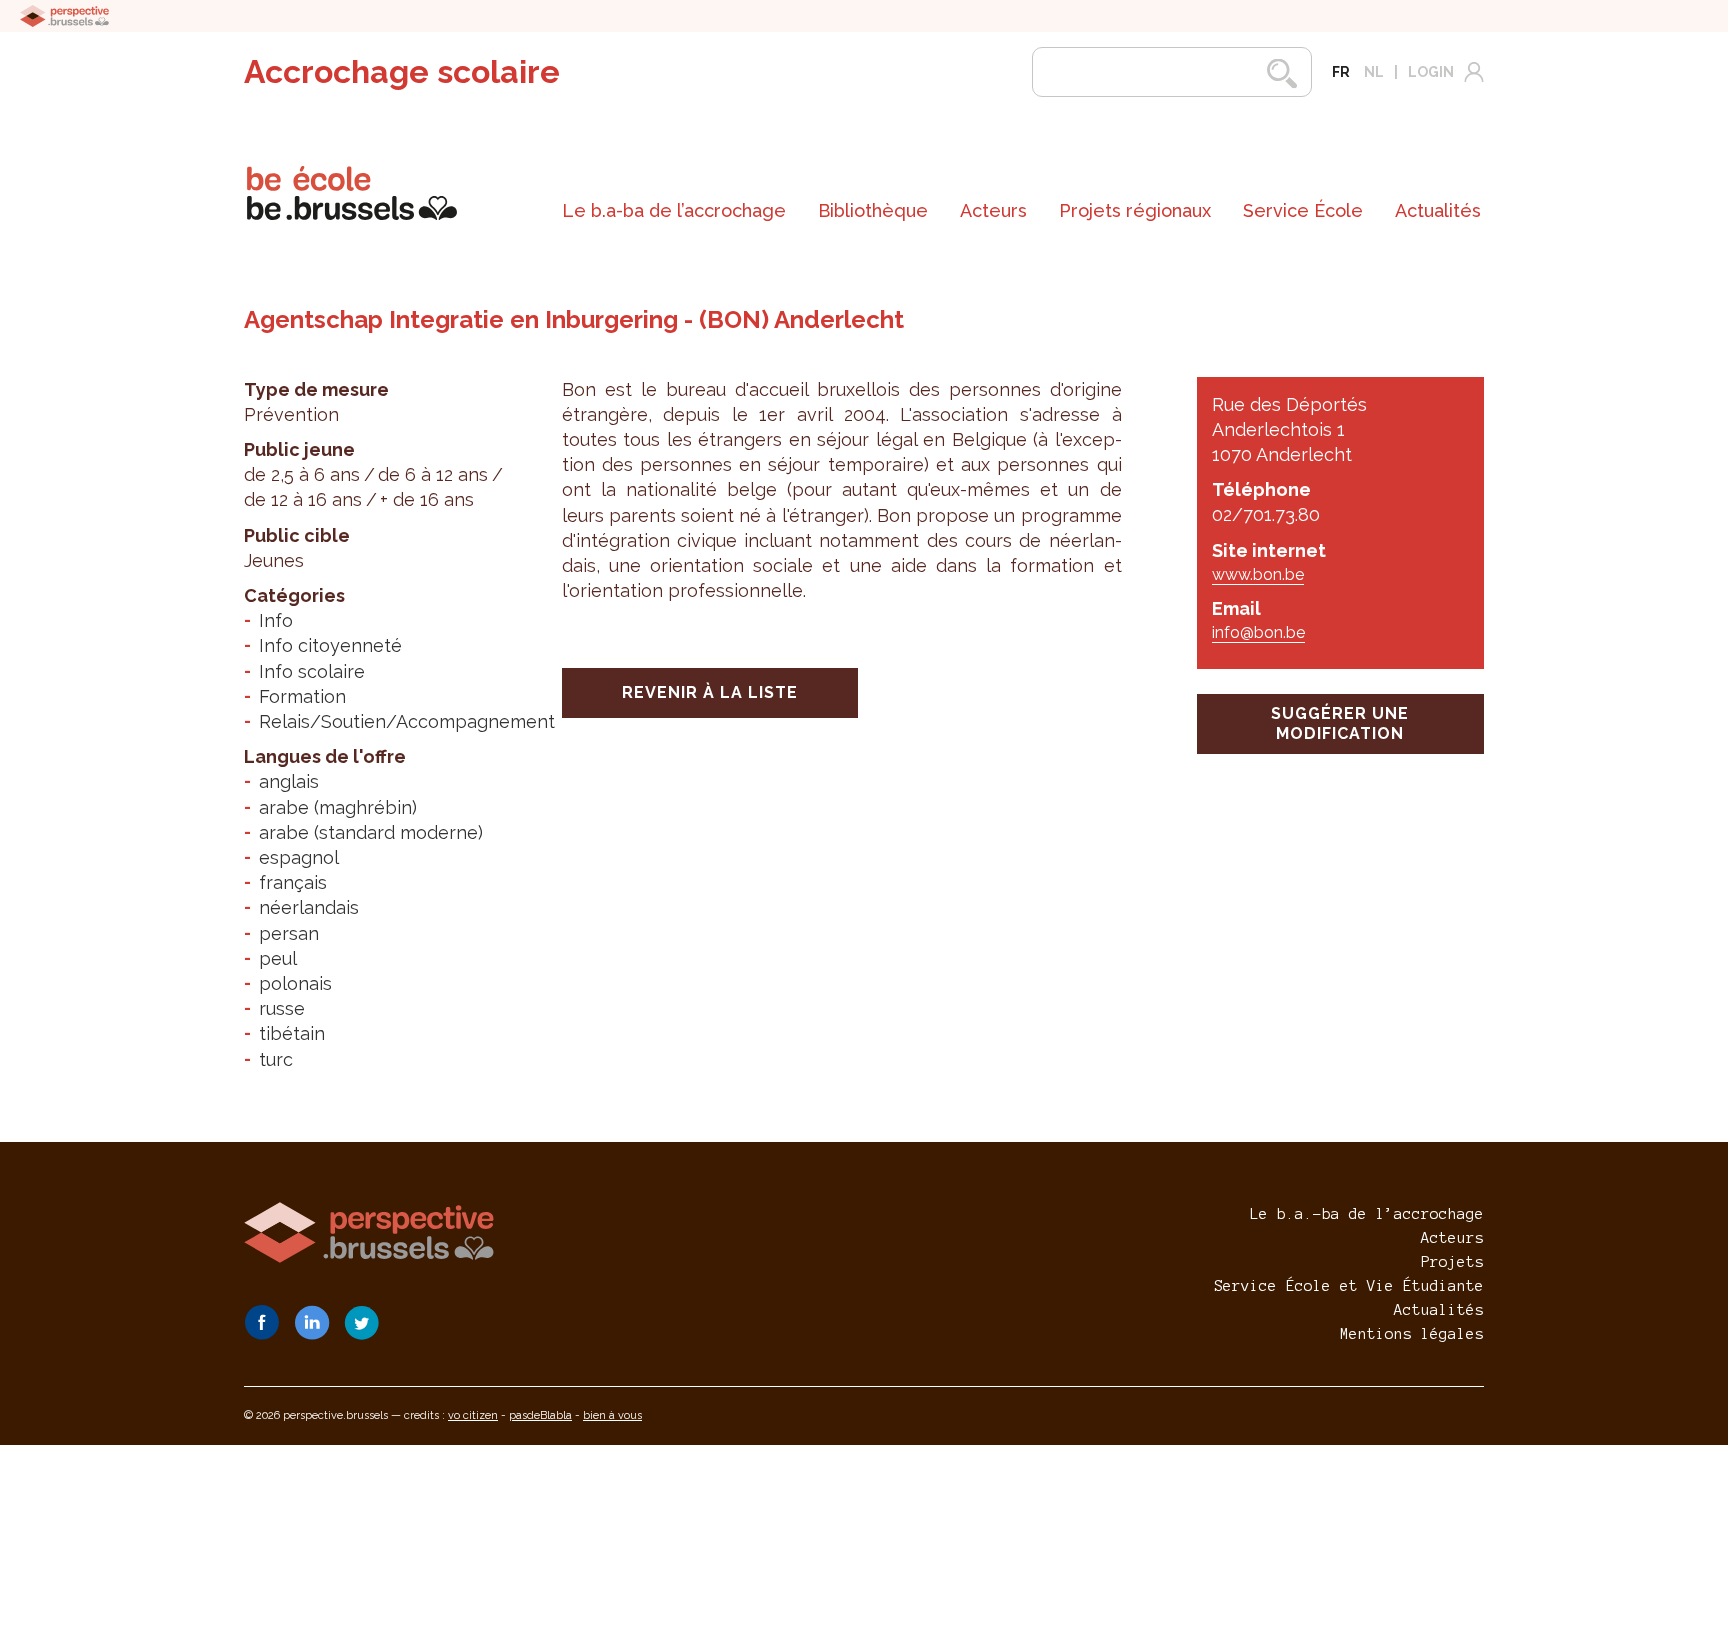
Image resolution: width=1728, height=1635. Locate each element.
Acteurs (993, 210)
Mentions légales (1412, 1334)
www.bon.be (1258, 574)
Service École (1303, 210)
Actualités (1438, 210)
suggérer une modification (1340, 723)
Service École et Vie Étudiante (1349, 1286)
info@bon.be (1258, 632)
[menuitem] (674, 211)
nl (1374, 72)
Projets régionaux (1135, 210)
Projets (1452, 1262)
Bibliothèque (873, 210)
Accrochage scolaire (402, 71)
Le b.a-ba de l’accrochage (674, 210)
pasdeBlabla (540, 1415)
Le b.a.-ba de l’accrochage (1367, 1214)
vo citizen (473, 1415)
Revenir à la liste (710, 692)
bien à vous (612, 1415)
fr (1341, 72)
